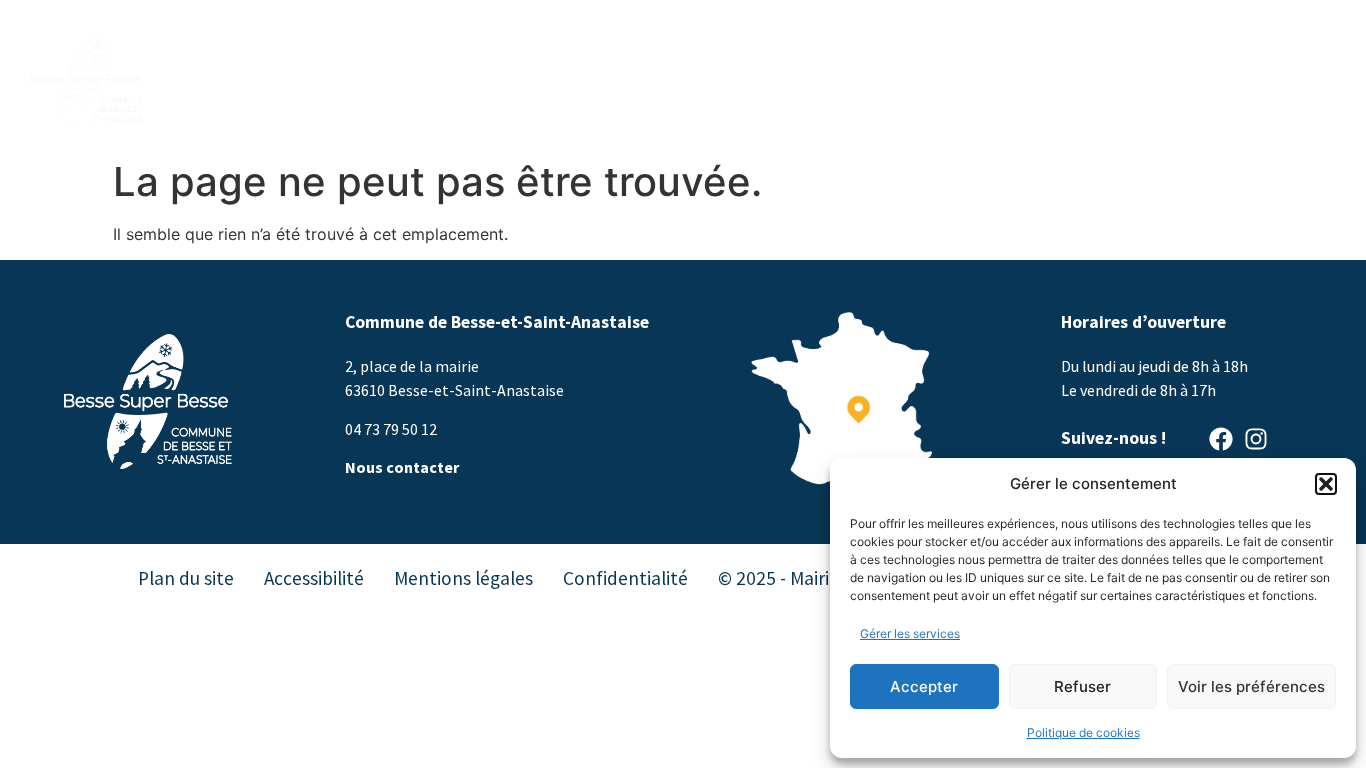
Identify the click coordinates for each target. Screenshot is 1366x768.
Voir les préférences (1251, 686)
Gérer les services (910, 633)
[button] (1326, 484)
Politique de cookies (1083, 732)
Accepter (924, 686)
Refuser (1082, 686)
